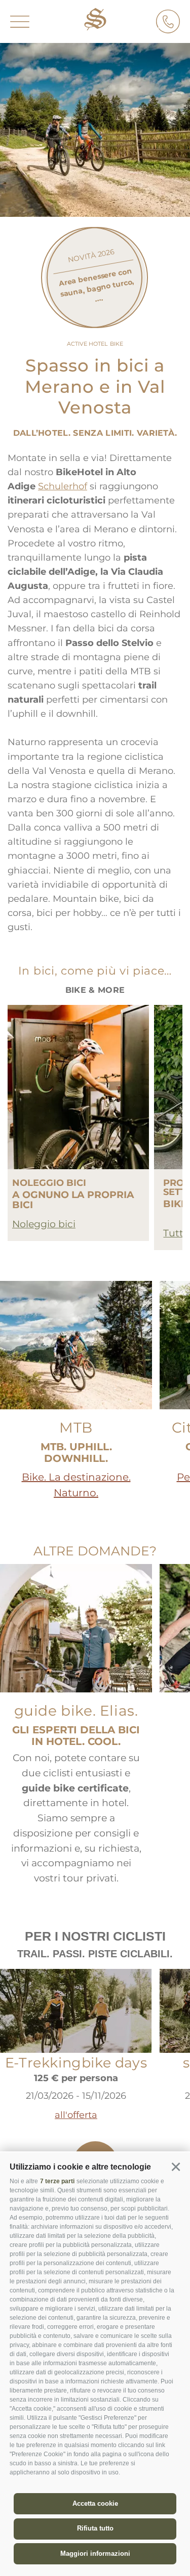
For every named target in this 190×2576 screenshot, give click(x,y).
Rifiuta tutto (95, 2528)
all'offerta (76, 2115)
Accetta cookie (95, 2503)
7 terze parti (57, 2181)
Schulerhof (63, 486)
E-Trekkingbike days (76, 2063)
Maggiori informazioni (95, 2554)
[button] (176, 2167)
